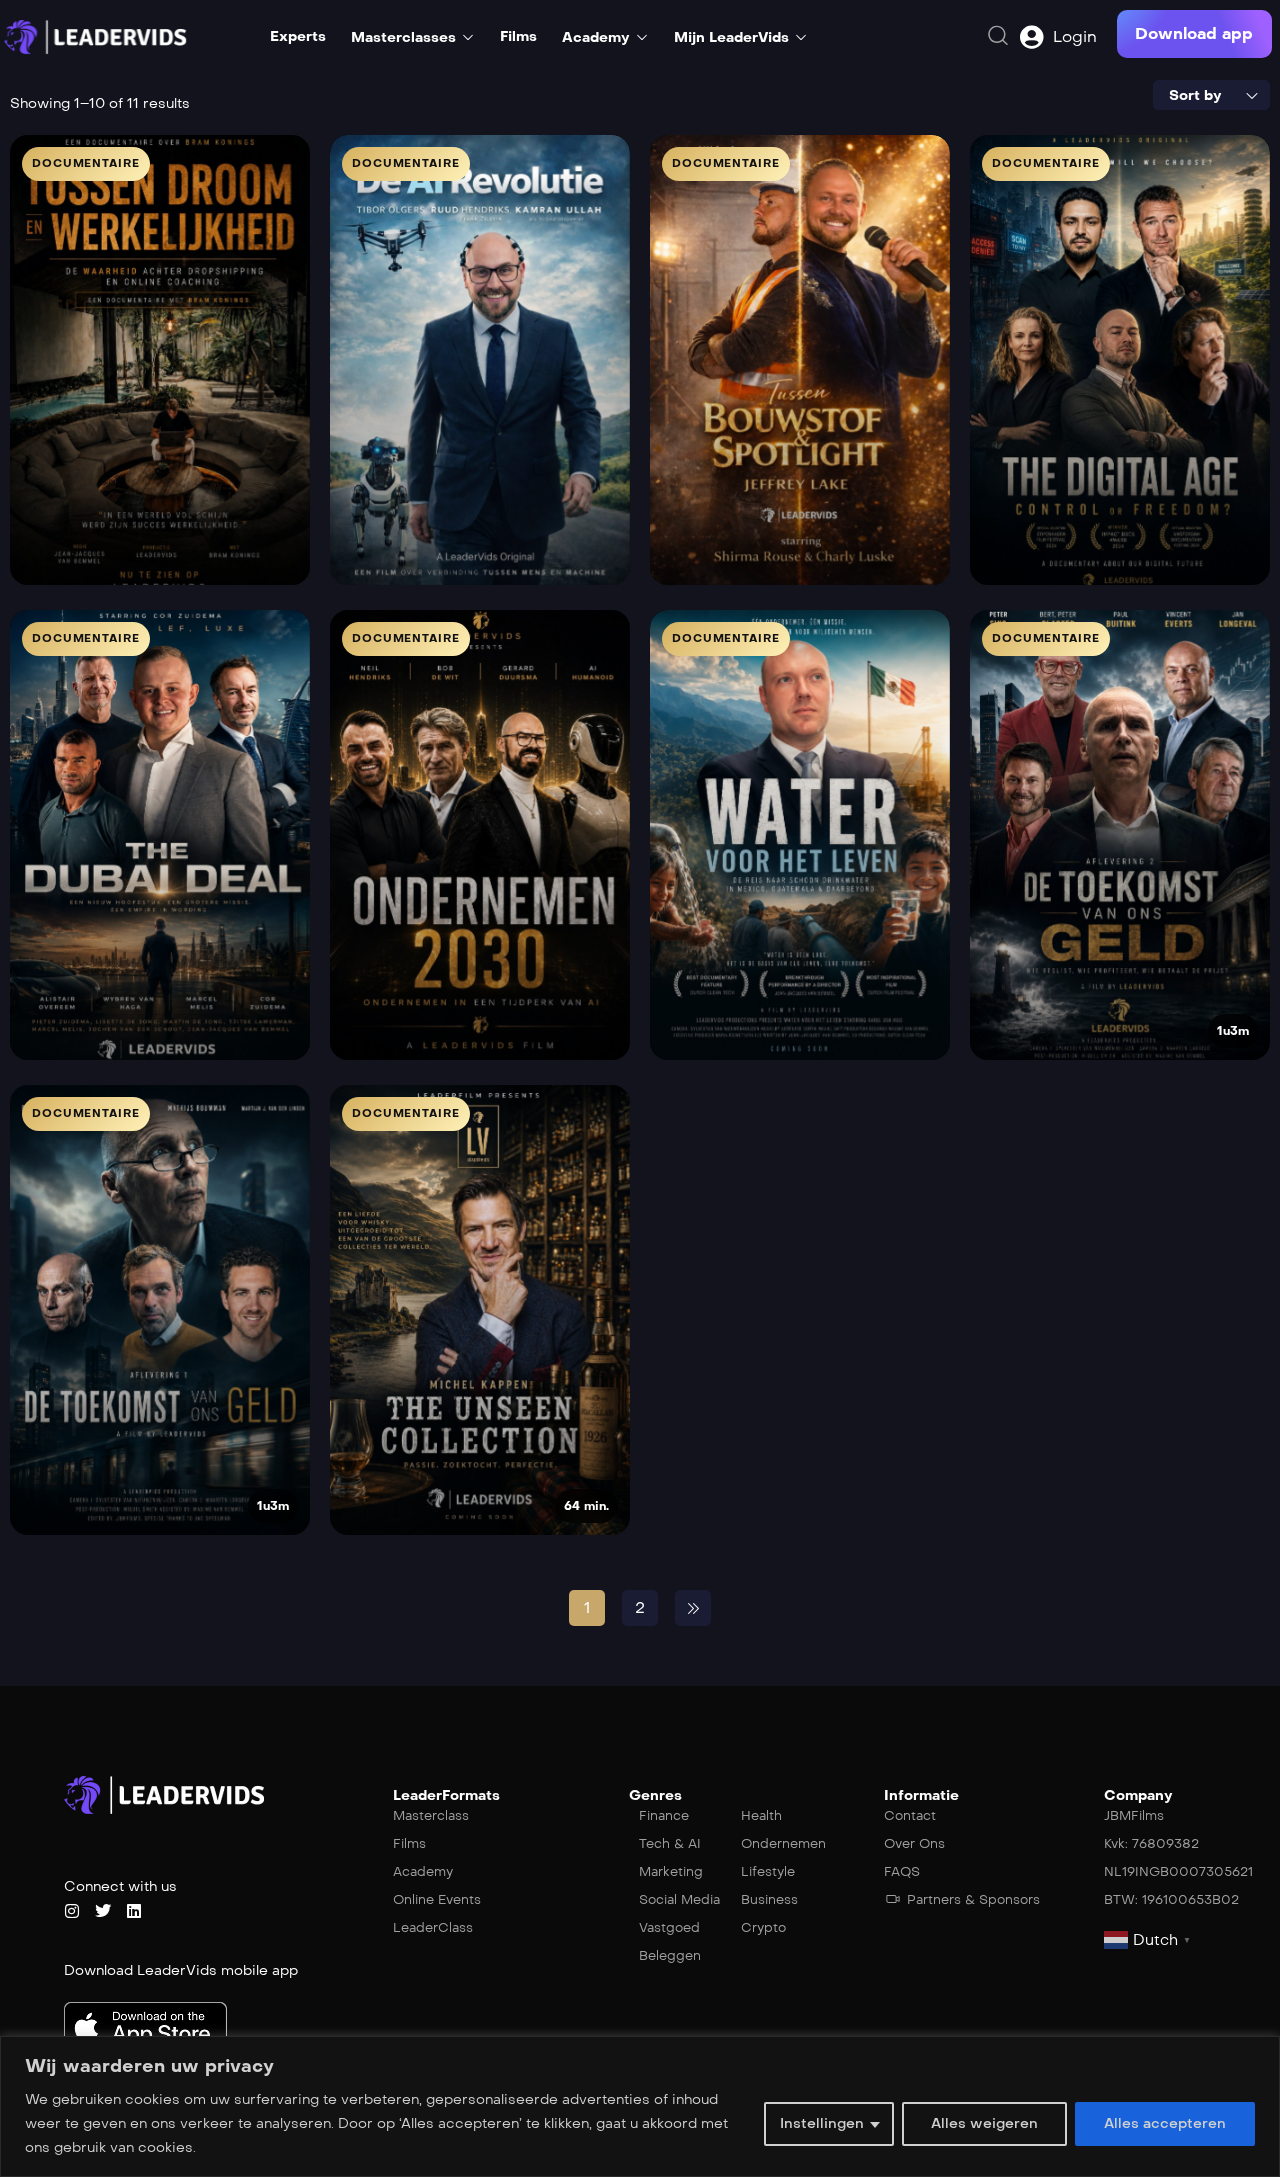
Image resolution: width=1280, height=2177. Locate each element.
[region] (640, 2106)
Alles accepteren (1165, 2123)
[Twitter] (103, 1911)
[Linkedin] (134, 1911)
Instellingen (822, 2123)
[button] (1194, 34)
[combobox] (1211, 95)
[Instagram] (72, 1911)
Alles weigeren (984, 2123)
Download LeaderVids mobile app (181, 1970)
